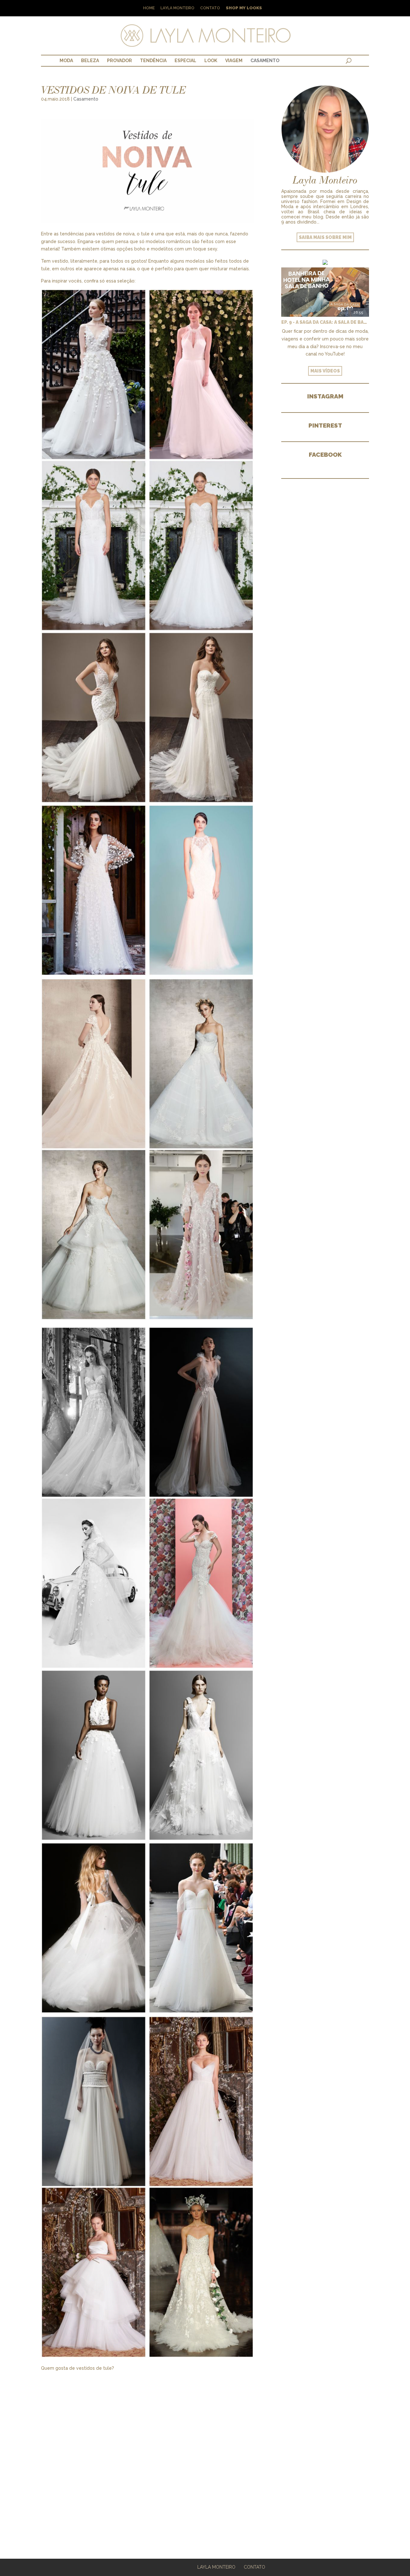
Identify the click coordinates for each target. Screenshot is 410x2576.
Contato (210, 8)
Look (211, 61)
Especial (185, 61)
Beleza (90, 61)
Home (149, 8)
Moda (66, 61)
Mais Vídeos (325, 371)
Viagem (234, 61)
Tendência (153, 61)
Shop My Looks (244, 8)
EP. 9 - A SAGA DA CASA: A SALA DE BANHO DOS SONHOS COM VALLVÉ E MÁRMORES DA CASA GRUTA (325, 322)
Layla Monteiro (177, 8)
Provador (119, 61)
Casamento (265, 61)
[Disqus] (147, 2452)
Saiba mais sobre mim (325, 237)
